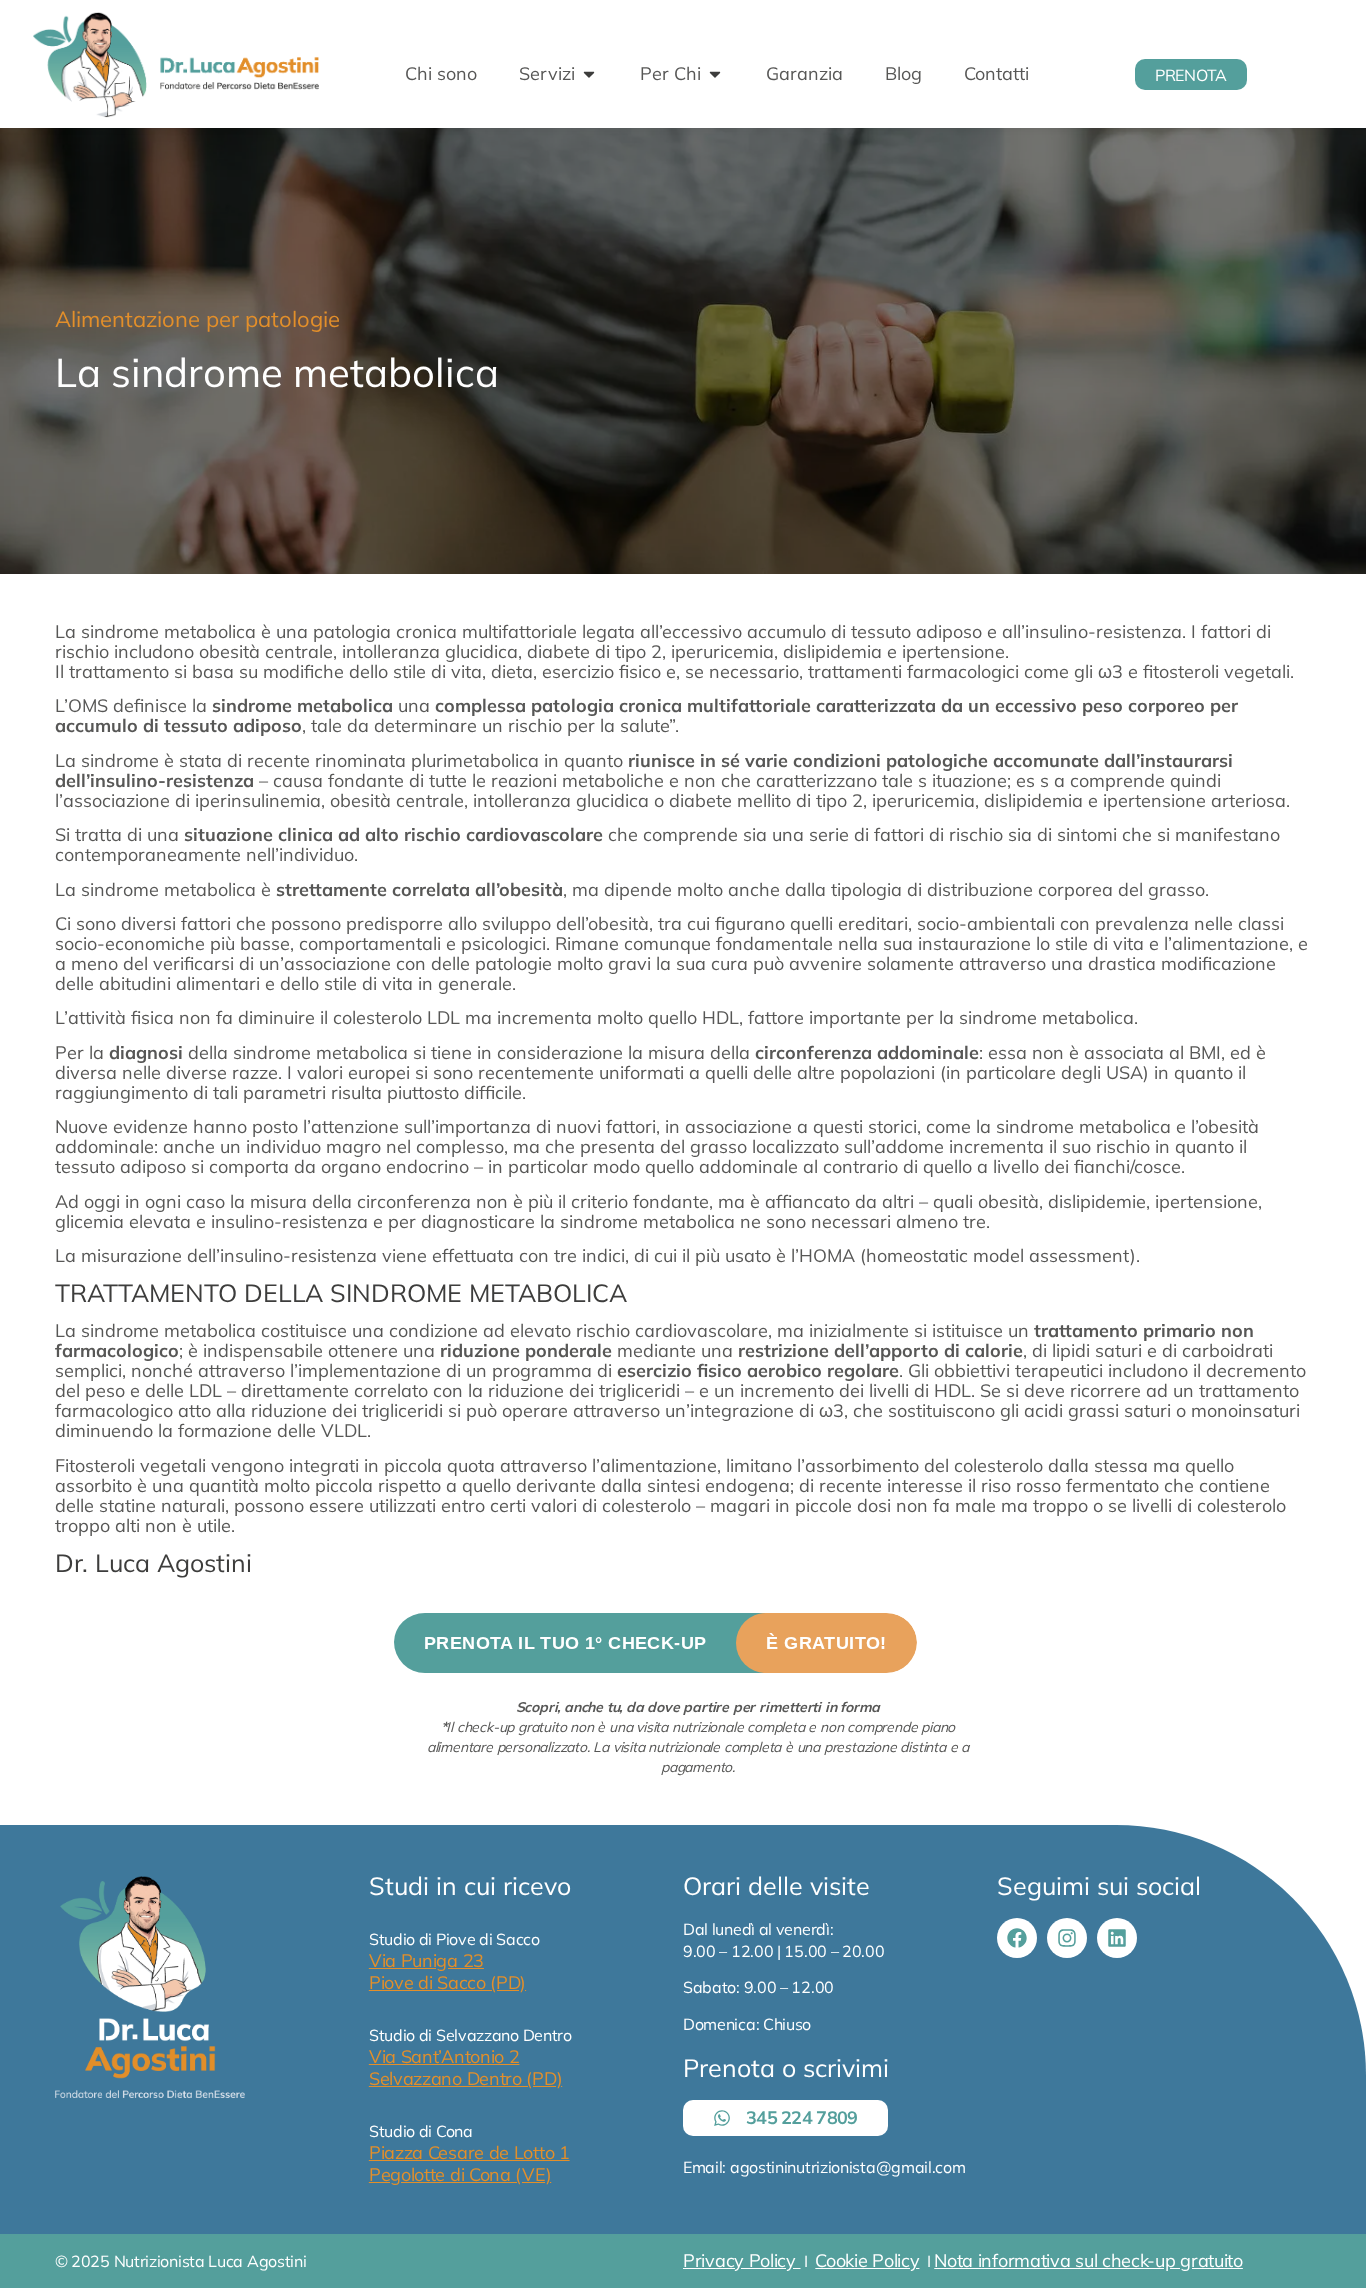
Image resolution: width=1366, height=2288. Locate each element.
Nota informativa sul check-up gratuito (1088, 2260)
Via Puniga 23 (426, 1960)
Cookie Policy (867, 2260)
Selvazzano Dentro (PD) (465, 2078)
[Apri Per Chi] (715, 74)
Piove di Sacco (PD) (447, 1982)
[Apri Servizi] (589, 74)
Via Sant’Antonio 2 (444, 2056)
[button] (655, 1642)
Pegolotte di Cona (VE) (460, 2174)
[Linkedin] (1117, 1938)
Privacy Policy (742, 2260)
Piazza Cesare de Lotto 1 (469, 2152)
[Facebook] (1017, 1938)
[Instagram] (1067, 1938)
